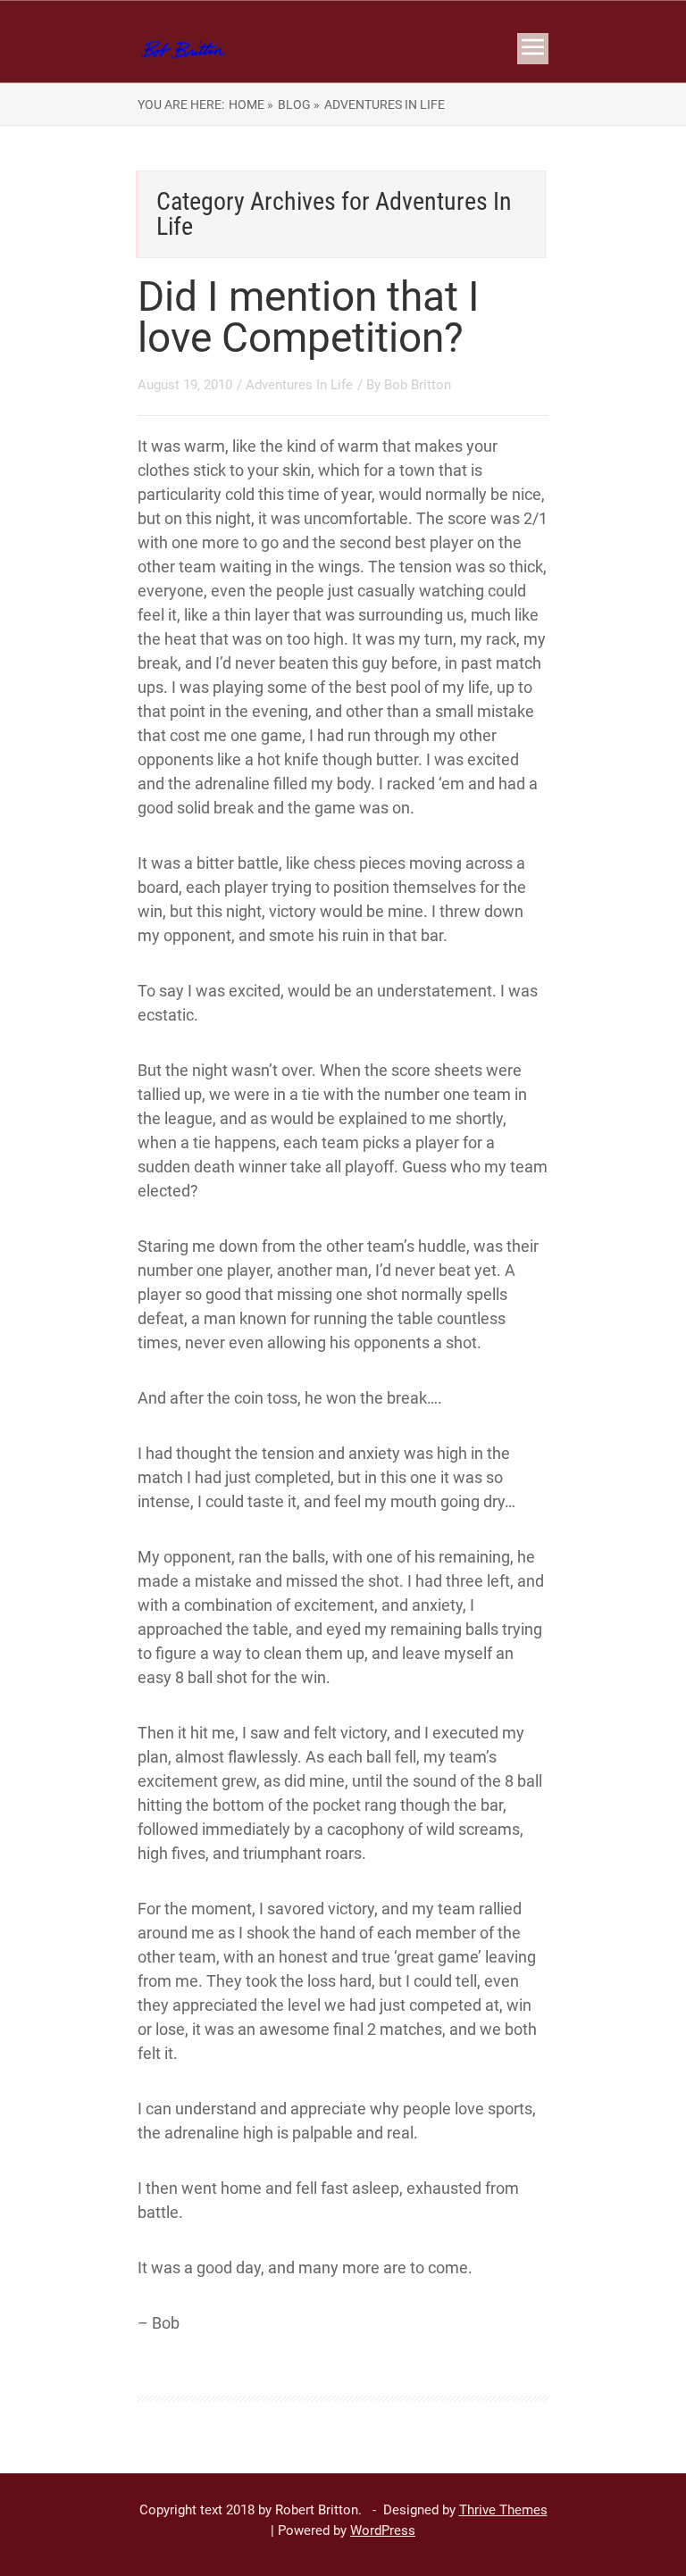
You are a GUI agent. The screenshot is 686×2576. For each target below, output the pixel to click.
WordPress (383, 2530)
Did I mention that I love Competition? (309, 317)
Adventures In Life (299, 385)
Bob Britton (418, 385)
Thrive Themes (503, 2510)
